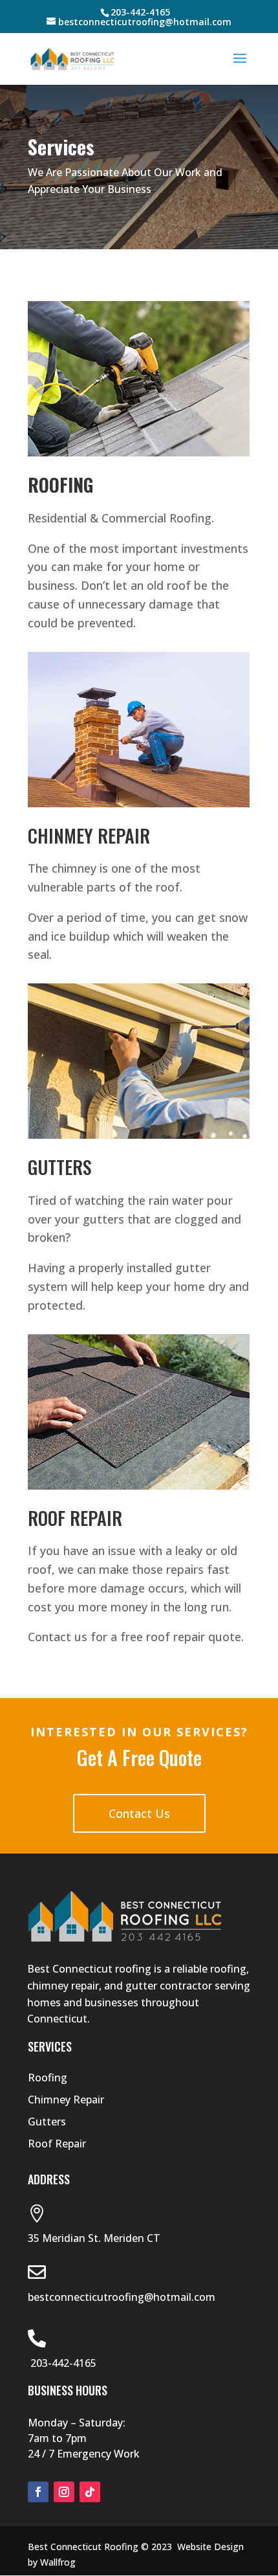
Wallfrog (58, 2562)
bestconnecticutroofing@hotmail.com (122, 2297)
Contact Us (139, 1813)
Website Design (210, 2547)
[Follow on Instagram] (64, 2492)
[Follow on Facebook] (38, 2492)
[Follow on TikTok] (90, 2492)
